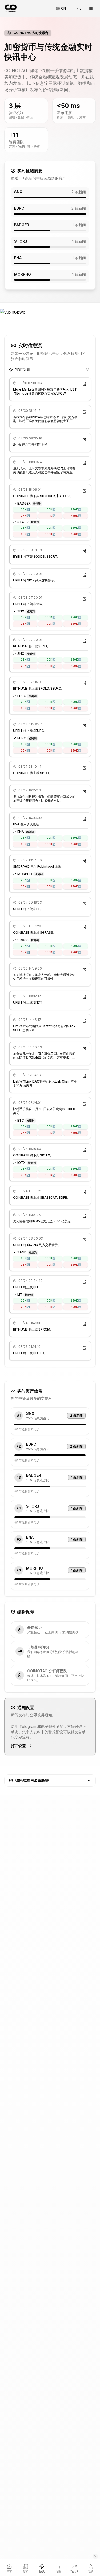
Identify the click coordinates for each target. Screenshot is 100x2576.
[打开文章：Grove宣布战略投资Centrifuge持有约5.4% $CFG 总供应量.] (85, 1021)
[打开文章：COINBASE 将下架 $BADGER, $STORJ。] (85, 491)
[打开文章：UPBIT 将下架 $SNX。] (85, 599)
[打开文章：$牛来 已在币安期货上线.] (85, 439)
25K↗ (25, 509)
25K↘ (25, 516)
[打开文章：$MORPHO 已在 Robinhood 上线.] (85, 861)
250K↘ (76, 516)
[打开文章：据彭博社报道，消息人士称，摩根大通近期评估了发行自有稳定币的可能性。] (85, 970)
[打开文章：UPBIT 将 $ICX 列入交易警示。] (85, 575)
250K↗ (76, 509)
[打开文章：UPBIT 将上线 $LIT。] (85, 1282)
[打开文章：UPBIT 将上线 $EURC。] (85, 725)
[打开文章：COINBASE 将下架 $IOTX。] (85, 1150)
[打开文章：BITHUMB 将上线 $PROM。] (85, 1324)
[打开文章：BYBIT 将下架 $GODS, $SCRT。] (85, 551)
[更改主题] (79, 9)
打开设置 (18, 1746)
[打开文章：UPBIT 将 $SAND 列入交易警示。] (85, 1240)
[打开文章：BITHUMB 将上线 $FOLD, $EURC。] (85, 683)
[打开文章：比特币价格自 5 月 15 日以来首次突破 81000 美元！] (85, 1104)
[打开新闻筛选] (87, 370)
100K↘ (50, 516)
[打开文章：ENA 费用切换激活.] (85, 819)
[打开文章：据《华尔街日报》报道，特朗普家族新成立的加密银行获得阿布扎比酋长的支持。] (85, 791)
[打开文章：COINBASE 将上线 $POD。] (85, 768)
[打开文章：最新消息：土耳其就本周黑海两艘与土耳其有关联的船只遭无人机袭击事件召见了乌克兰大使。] (85, 463)
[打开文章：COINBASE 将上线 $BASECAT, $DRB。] (85, 1192)
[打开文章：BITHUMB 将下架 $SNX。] (85, 641)
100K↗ (50, 509)
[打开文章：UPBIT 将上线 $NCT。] (85, 997)
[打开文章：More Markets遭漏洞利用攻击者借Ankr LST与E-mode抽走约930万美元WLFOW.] (85, 384)
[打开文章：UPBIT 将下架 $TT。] (85, 904)
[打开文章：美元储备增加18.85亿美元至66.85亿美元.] (85, 1216)
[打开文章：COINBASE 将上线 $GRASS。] (85, 927)
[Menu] (91, 9)
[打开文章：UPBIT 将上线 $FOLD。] (85, 1348)
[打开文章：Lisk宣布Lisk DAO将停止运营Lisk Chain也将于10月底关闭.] (85, 1076)
